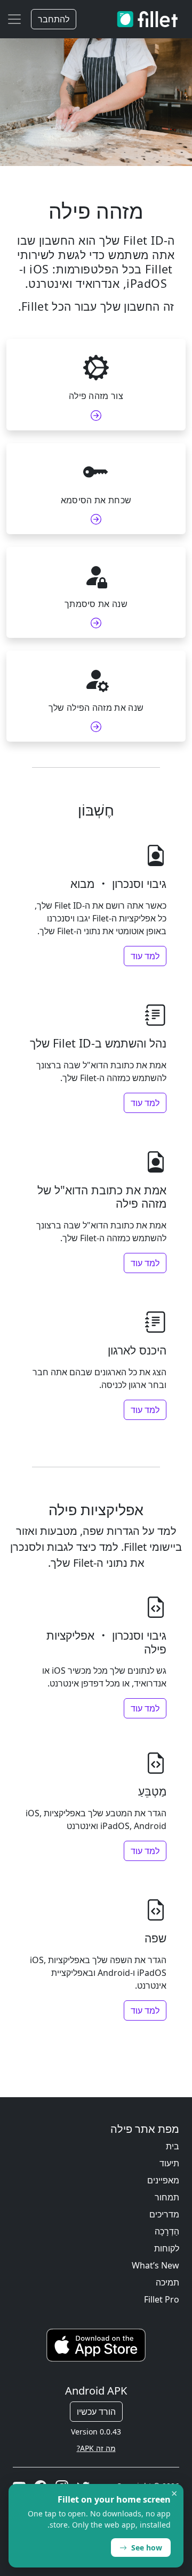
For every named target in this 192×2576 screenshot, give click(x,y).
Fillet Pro (162, 2299)
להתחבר (54, 19)
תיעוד (169, 2163)
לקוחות (167, 2248)
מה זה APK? (96, 2448)
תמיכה (167, 2282)
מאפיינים (163, 2180)
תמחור (167, 2197)
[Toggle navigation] (14, 19)
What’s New (155, 2265)
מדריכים (164, 2214)
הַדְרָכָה (167, 2231)
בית (173, 2146)
